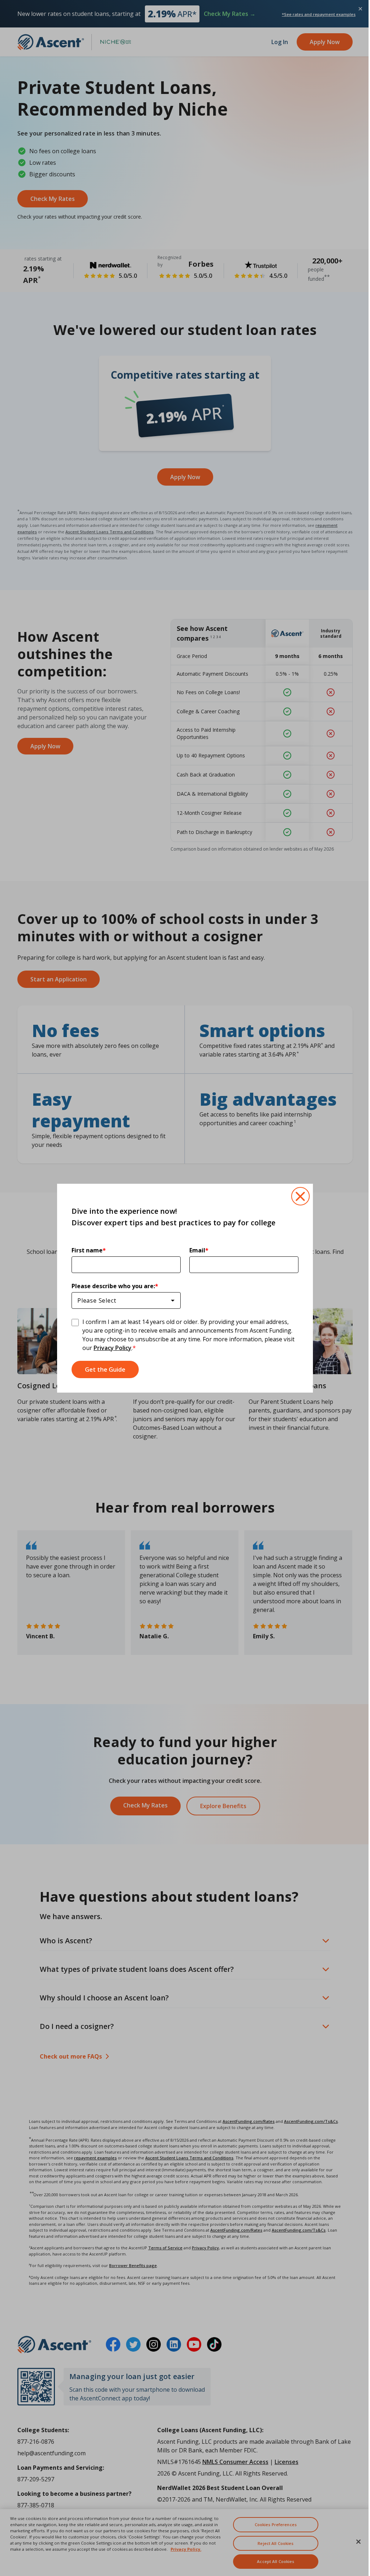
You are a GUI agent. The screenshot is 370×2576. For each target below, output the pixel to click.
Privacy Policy (110, 1348)
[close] (298, 1196)
